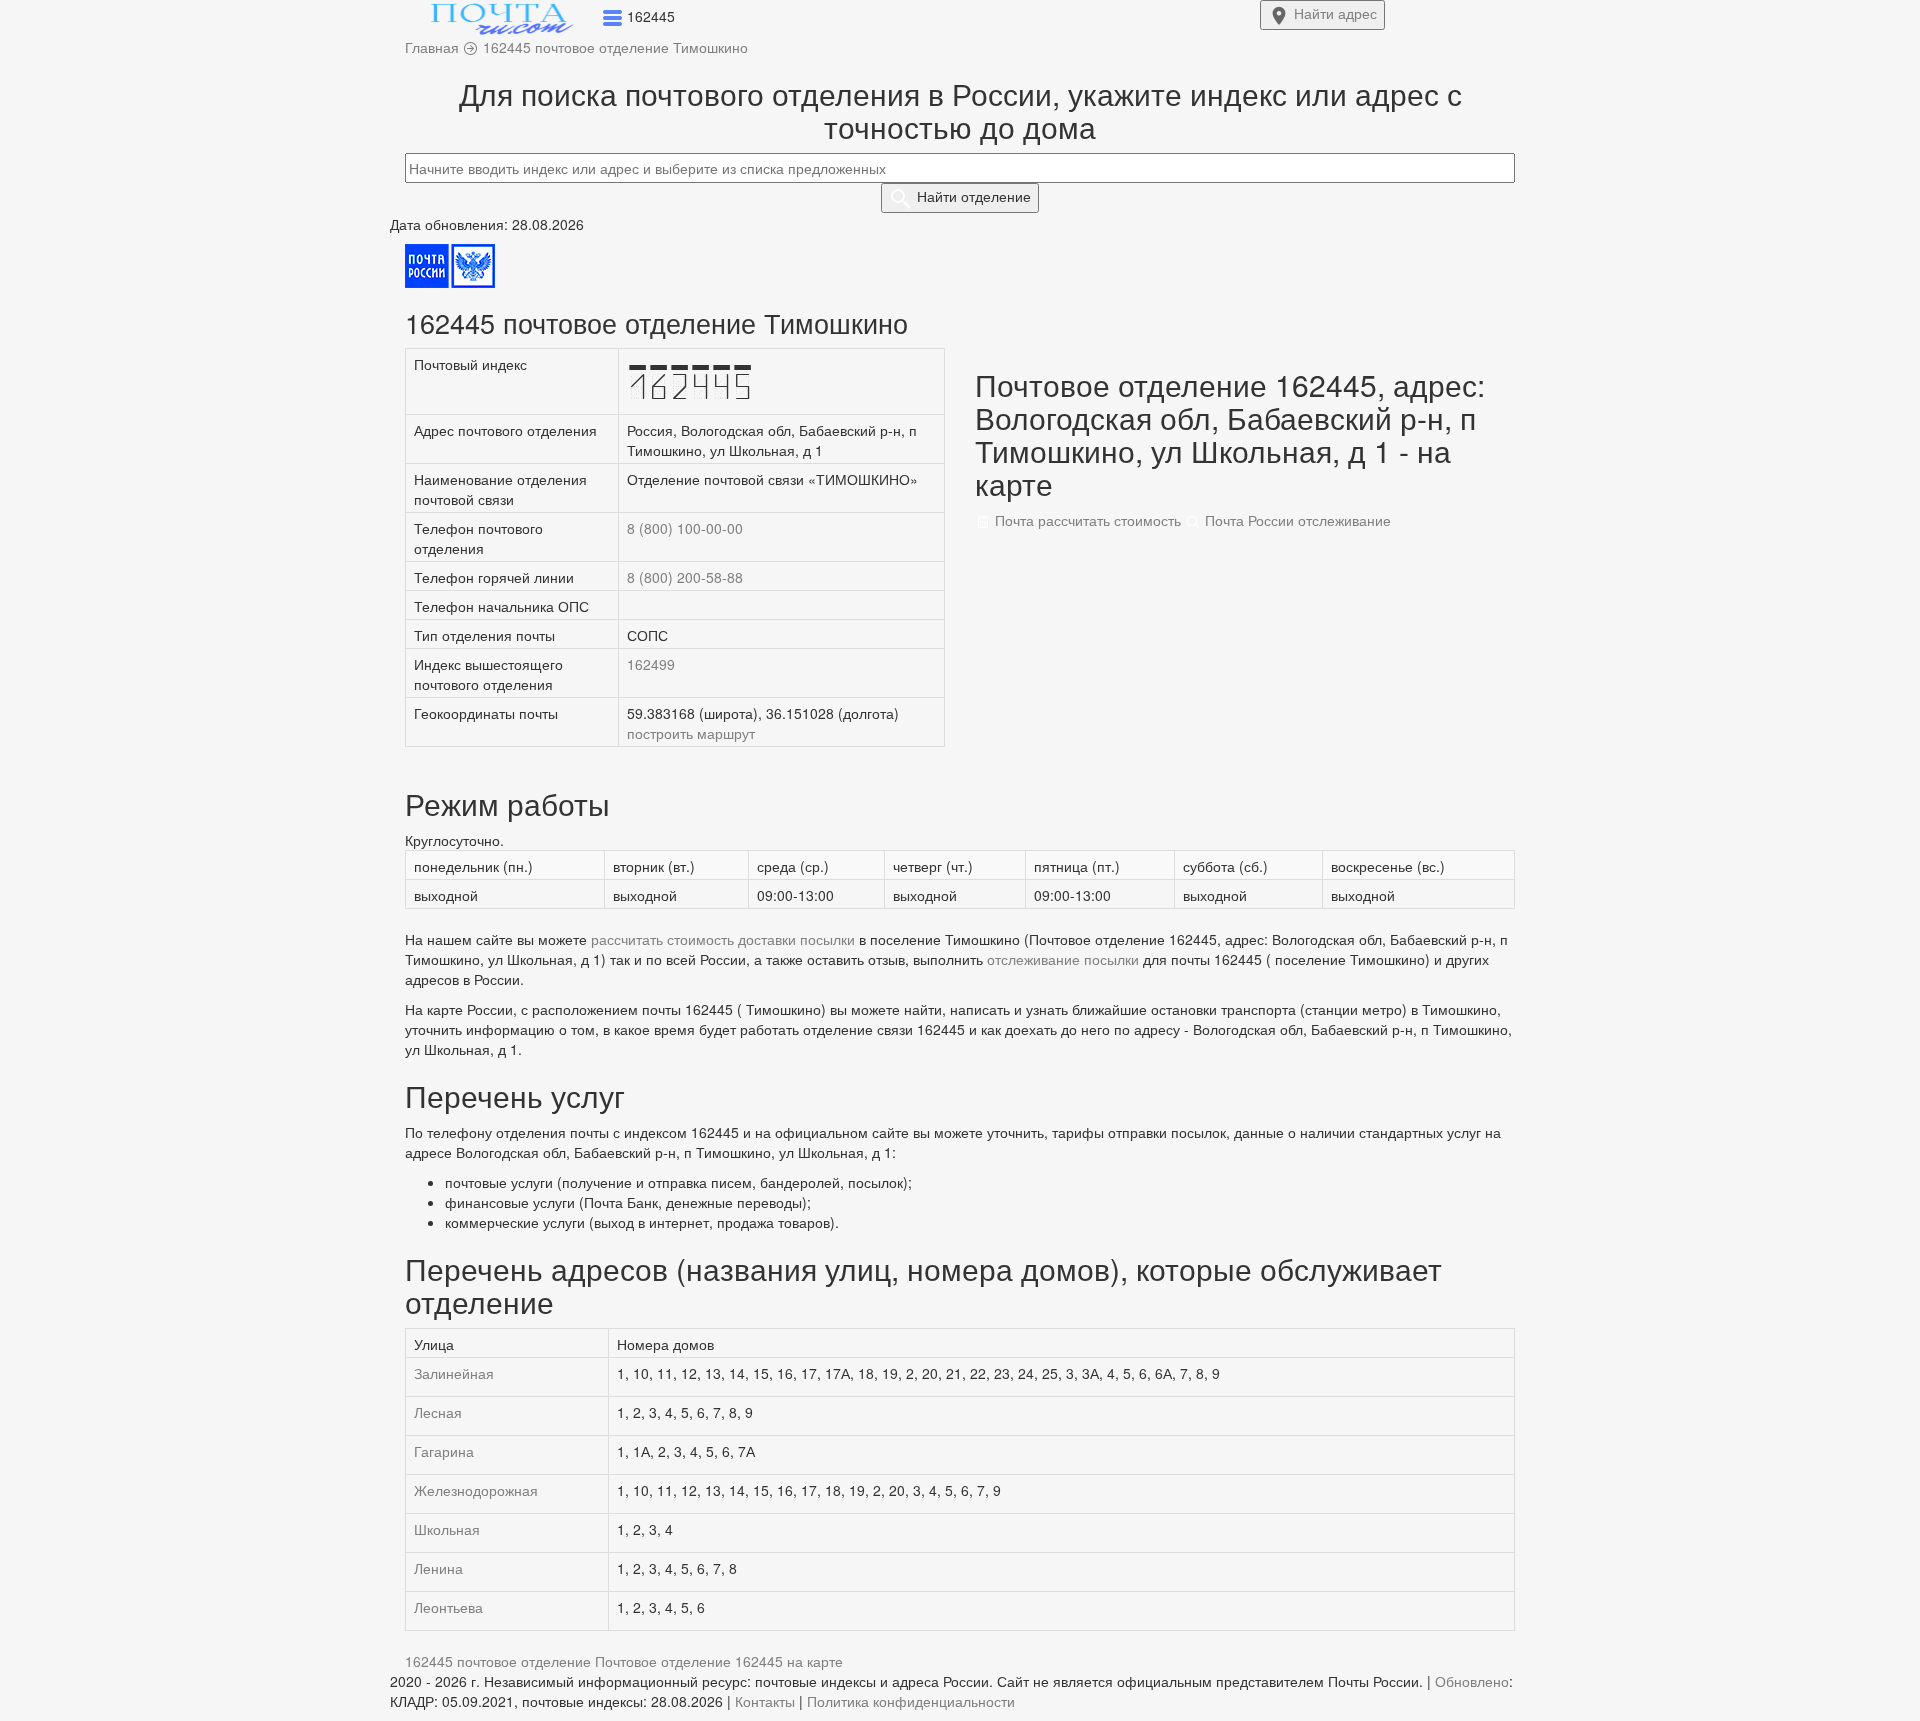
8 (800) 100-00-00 (685, 528)
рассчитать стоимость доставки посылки (723, 939)
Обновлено (1472, 1681)
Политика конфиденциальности (911, 1701)
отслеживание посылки (1063, 959)
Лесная (438, 1412)
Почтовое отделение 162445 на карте (719, 1661)
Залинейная (454, 1373)
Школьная (447, 1529)
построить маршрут (691, 733)
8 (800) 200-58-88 (685, 577)
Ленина (438, 1568)
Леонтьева (448, 1607)
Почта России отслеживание (1296, 520)
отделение (974, 196)
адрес (1335, 13)
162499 (651, 664)
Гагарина (444, 1451)
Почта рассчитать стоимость (1086, 520)
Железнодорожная (476, 1490)
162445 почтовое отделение (498, 1661)
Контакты (765, 1701)
